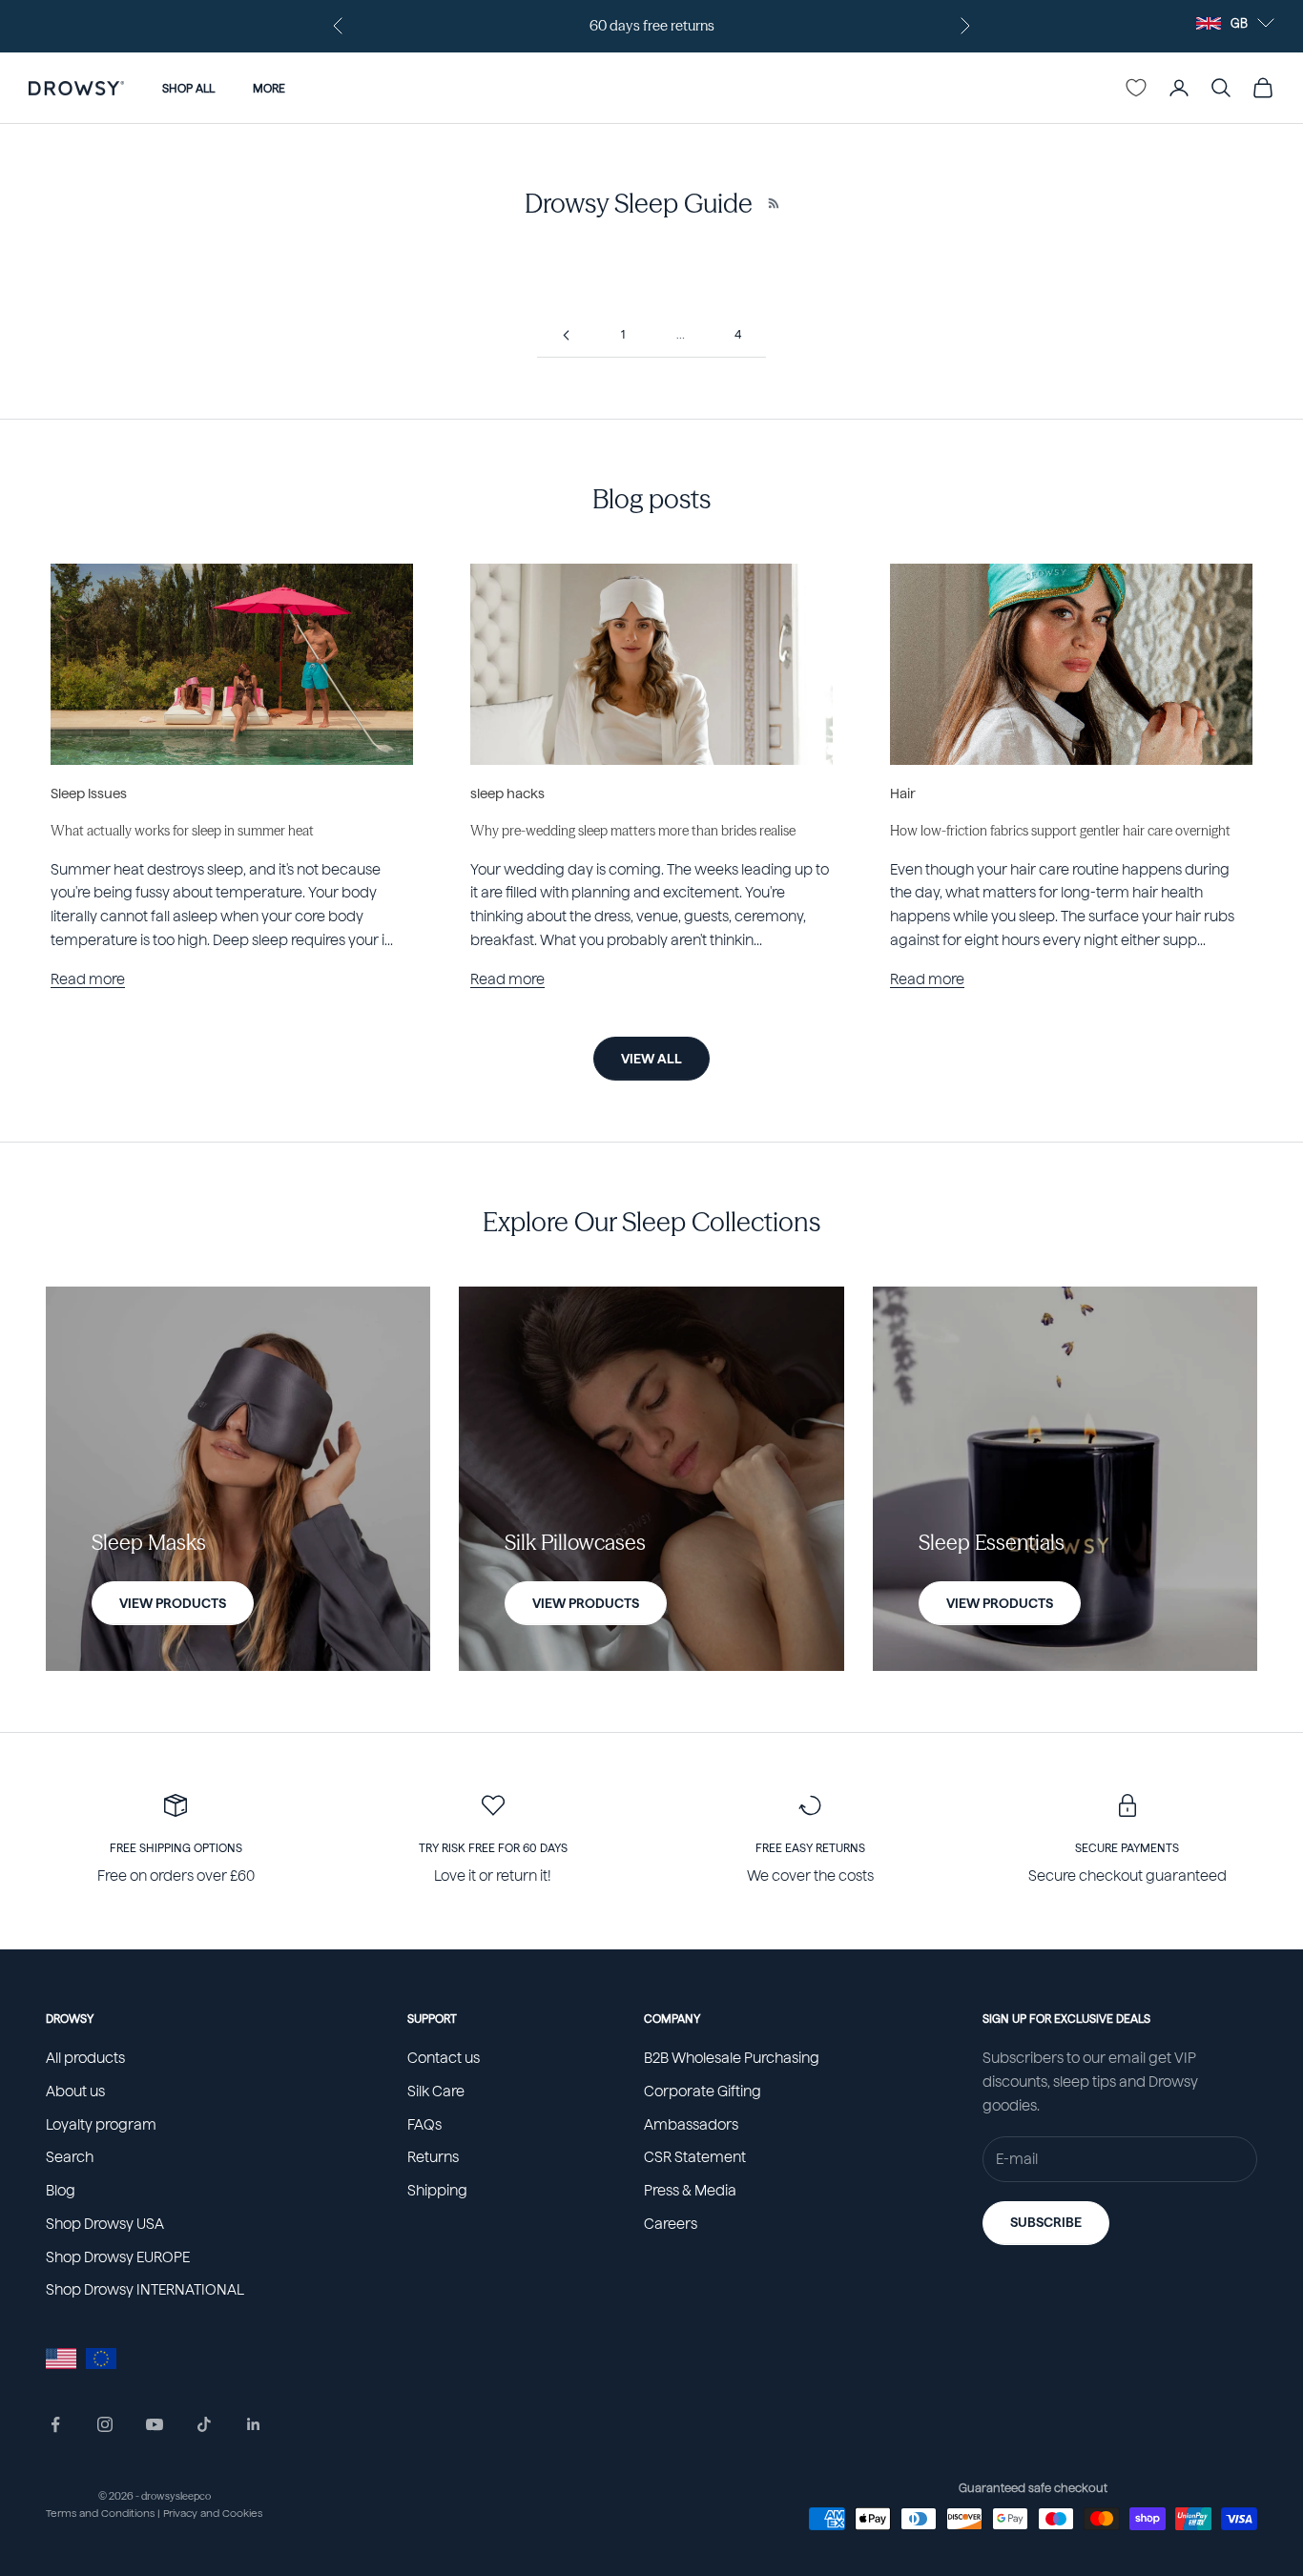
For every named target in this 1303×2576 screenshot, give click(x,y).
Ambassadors (691, 2125)
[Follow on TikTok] (204, 2424)
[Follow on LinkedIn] (254, 2424)
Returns (433, 2157)
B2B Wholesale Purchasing (732, 2058)
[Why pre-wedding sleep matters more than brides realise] (651, 664)
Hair (903, 793)
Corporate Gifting (703, 2092)
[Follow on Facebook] (55, 2424)
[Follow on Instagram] (105, 2424)
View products (173, 1603)
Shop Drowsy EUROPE (118, 2257)
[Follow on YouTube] (155, 2424)
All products (85, 2058)
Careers (671, 2224)
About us (75, 2092)
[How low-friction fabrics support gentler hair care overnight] (1071, 664)
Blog (61, 2191)
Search (70, 2157)
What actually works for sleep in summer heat (182, 831)
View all (651, 1059)
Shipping (437, 2191)
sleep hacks (507, 793)
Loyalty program (101, 2125)
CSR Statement (695, 2157)
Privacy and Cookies (213, 2514)
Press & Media (690, 2191)
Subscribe (1046, 2222)
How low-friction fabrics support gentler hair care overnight (1060, 831)
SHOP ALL (188, 88)
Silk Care (436, 2092)
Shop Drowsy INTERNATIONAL (145, 2290)
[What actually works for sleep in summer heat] (232, 664)
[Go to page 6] (566, 335)
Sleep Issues (89, 793)
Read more (88, 979)
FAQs (424, 2125)
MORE (269, 88)
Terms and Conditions (100, 2514)
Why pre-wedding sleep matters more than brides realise (633, 831)
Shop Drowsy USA (105, 2224)
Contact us (444, 2058)
